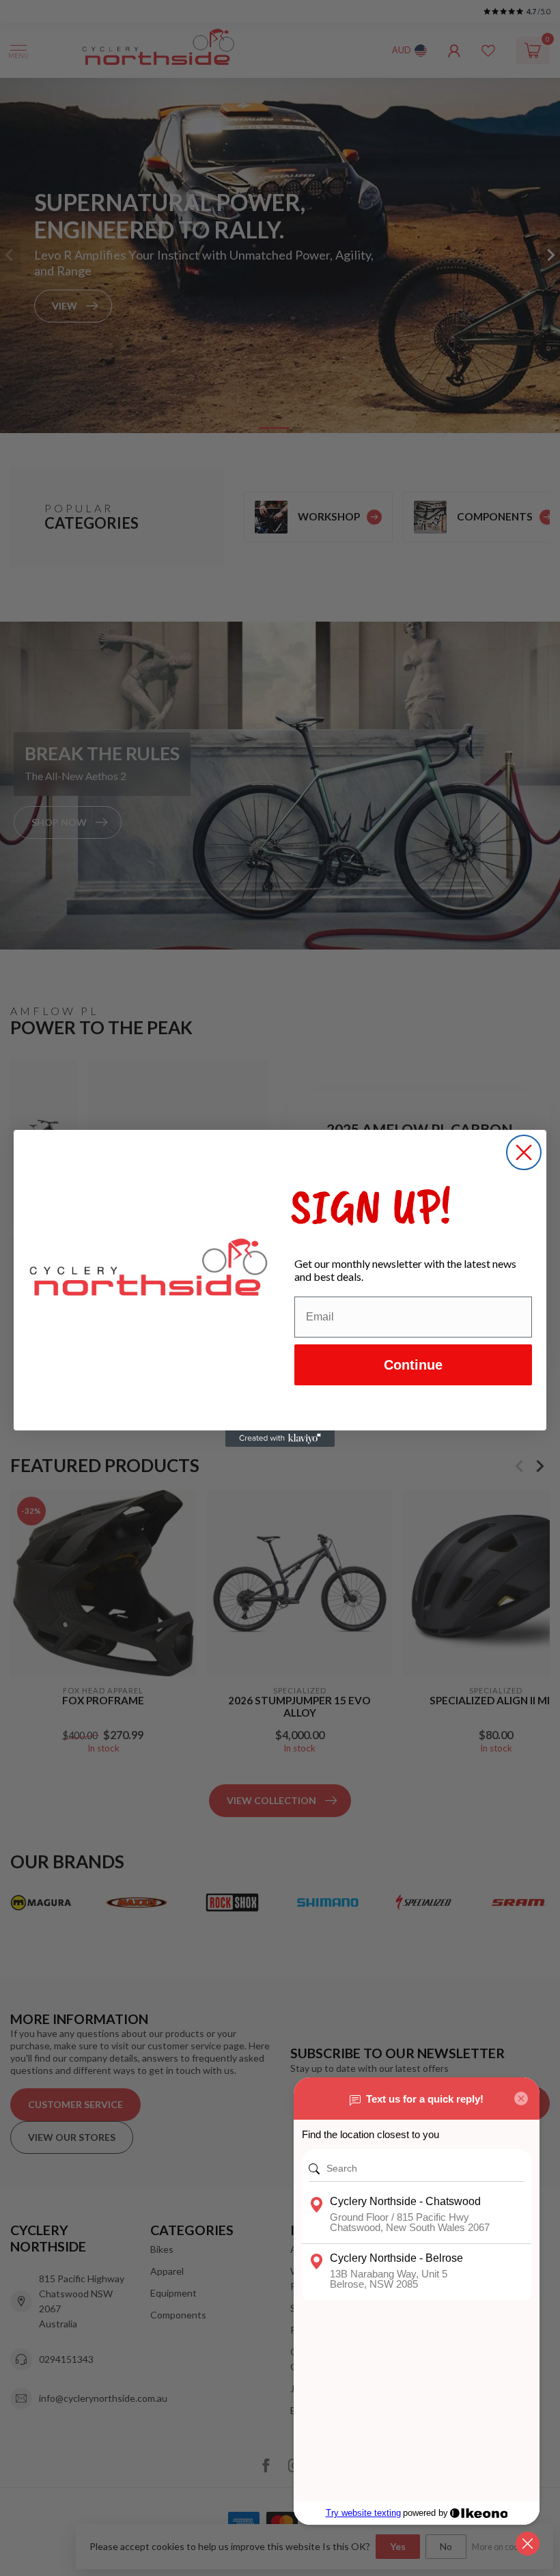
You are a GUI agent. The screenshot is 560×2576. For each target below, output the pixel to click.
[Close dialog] (524, 1152)
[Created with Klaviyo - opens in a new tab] (280, 1439)
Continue (413, 1365)
